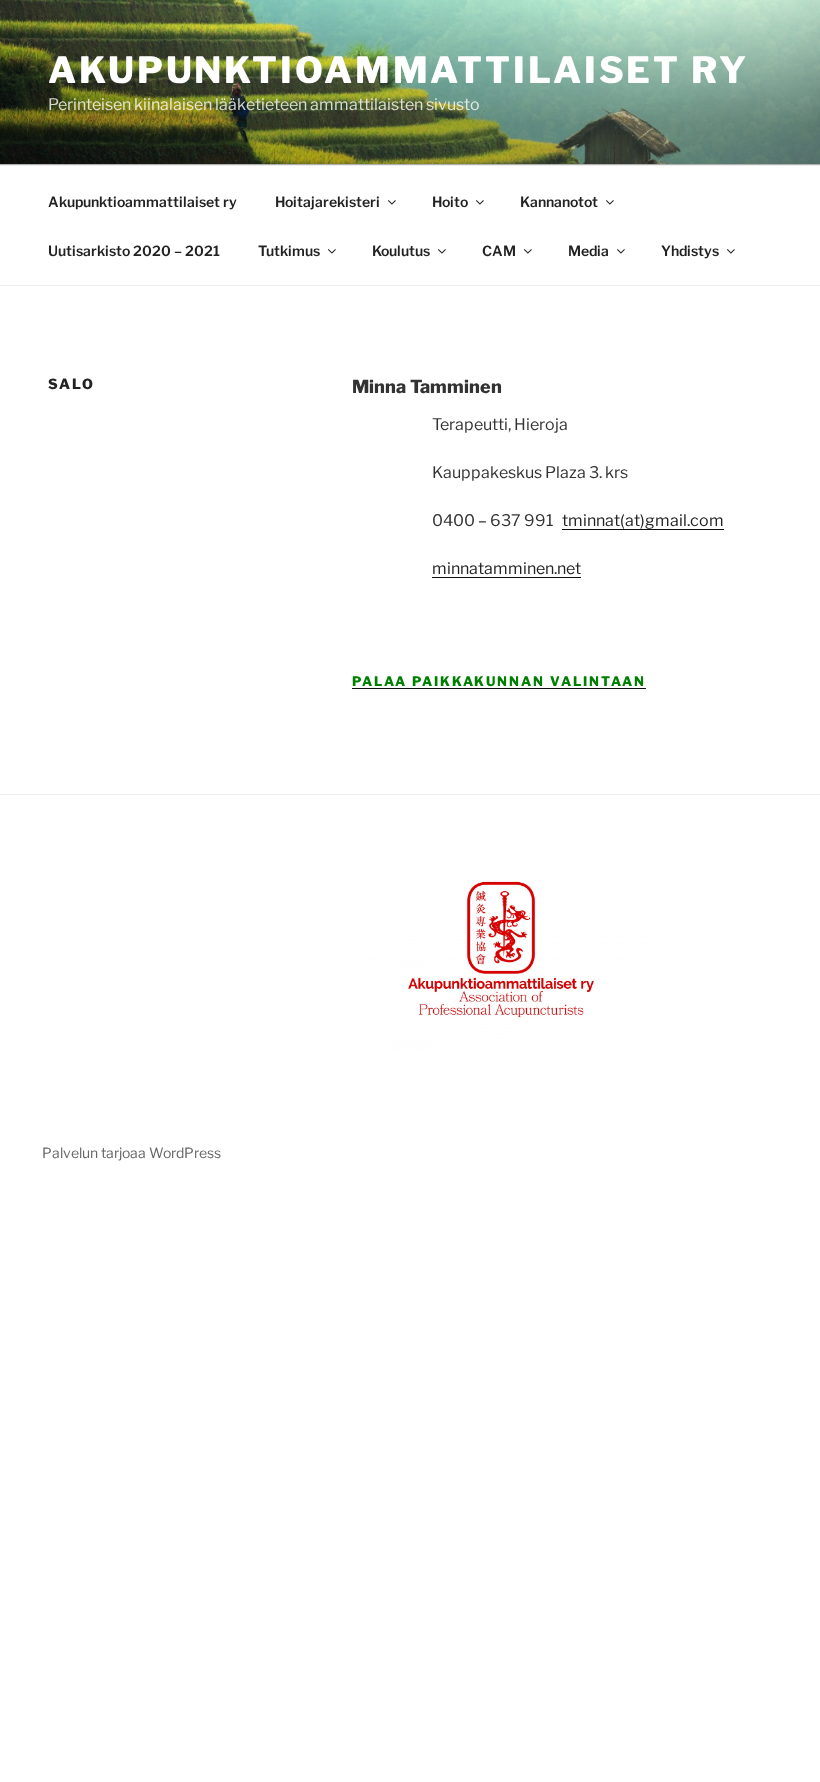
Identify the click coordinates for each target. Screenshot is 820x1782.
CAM (499, 250)
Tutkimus (289, 250)
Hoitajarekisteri (327, 201)
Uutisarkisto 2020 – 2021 (134, 250)
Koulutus (401, 250)
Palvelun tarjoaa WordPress (131, 1152)
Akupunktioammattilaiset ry (398, 70)
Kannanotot (559, 201)
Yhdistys (690, 250)
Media (588, 250)
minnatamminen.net (506, 568)
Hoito (450, 201)
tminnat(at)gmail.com (643, 520)
